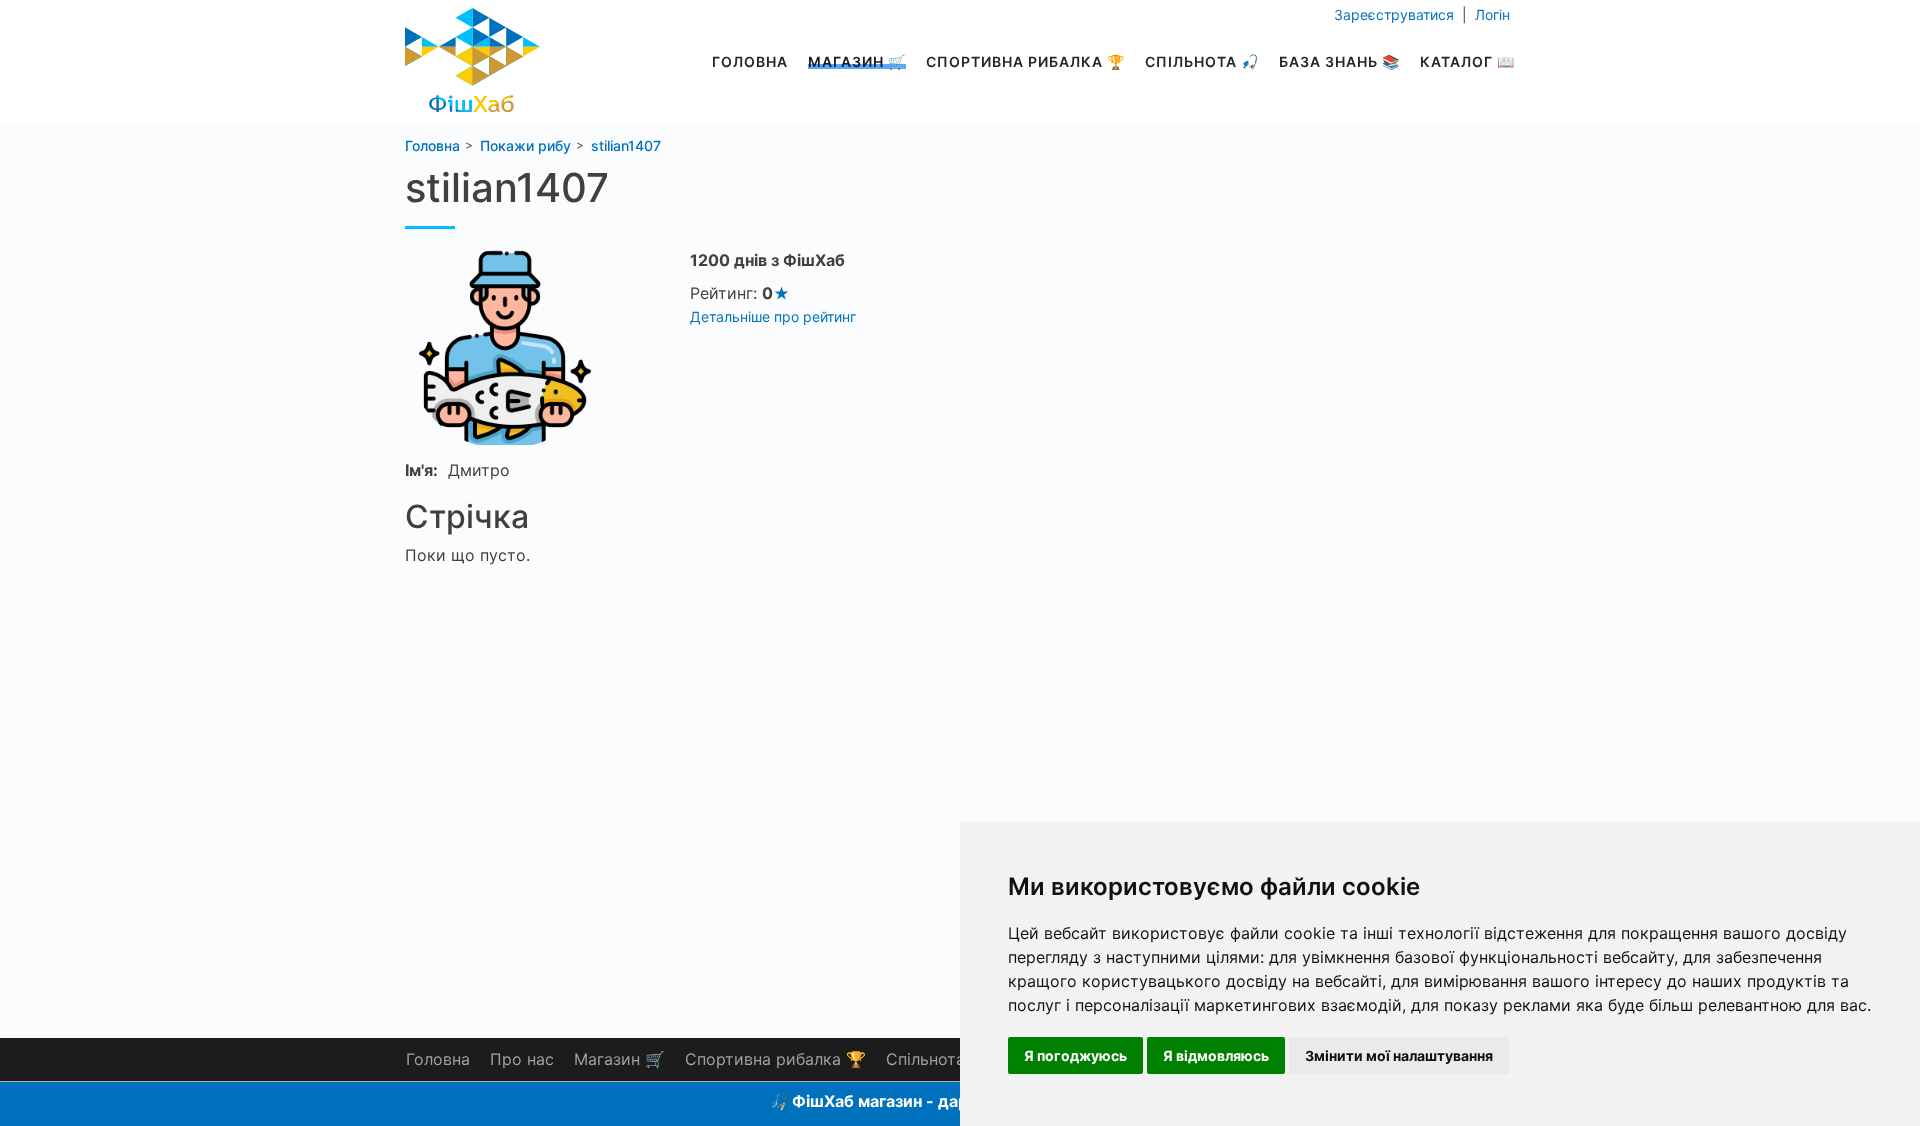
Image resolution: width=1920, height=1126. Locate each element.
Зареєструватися (1396, 14)
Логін (1490, 14)
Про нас (522, 1059)
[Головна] (472, 54)
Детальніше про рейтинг (773, 316)
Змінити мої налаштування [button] (1399, 1055)
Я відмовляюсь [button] (1216, 1055)
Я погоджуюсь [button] (1075, 1055)
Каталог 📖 (1467, 61)
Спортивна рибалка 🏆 (1025, 61)
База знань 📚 (1339, 61)
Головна (750, 61)
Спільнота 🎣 (1202, 61)
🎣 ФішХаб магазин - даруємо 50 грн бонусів (947, 1101)
